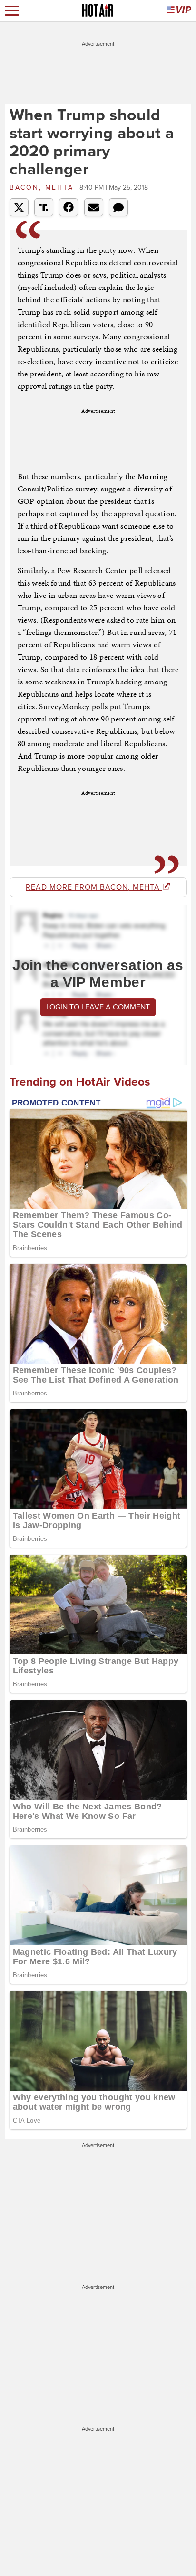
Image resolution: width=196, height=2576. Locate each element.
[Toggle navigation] (12, 11)
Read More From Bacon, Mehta (94, 887)
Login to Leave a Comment (98, 1007)
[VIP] (179, 11)
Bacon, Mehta (43, 187)
